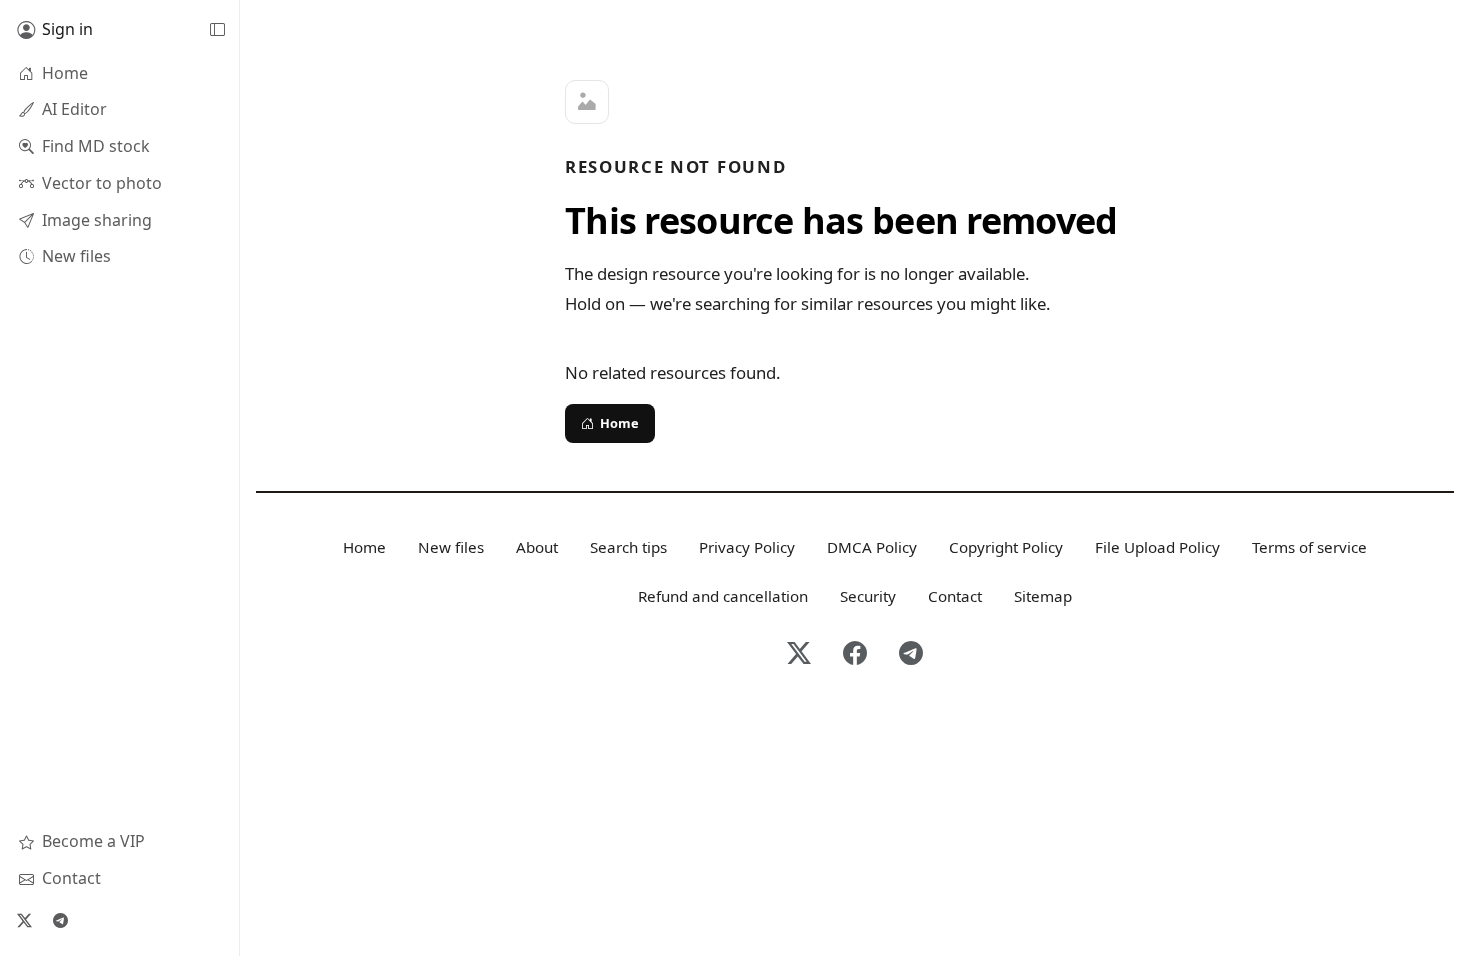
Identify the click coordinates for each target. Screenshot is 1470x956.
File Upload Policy (1157, 547)
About (537, 547)
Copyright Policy (1006, 547)
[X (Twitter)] (24, 920)
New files (451, 547)
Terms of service (1309, 547)
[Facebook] (855, 654)
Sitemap (1043, 596)
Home (619, 423)
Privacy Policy (747, 547)
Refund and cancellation (723, 596)
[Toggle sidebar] (217, 30)
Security (868, 596)
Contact (955, 596)
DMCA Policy (872, 547)
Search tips (628, 547)
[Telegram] (60, 920)
